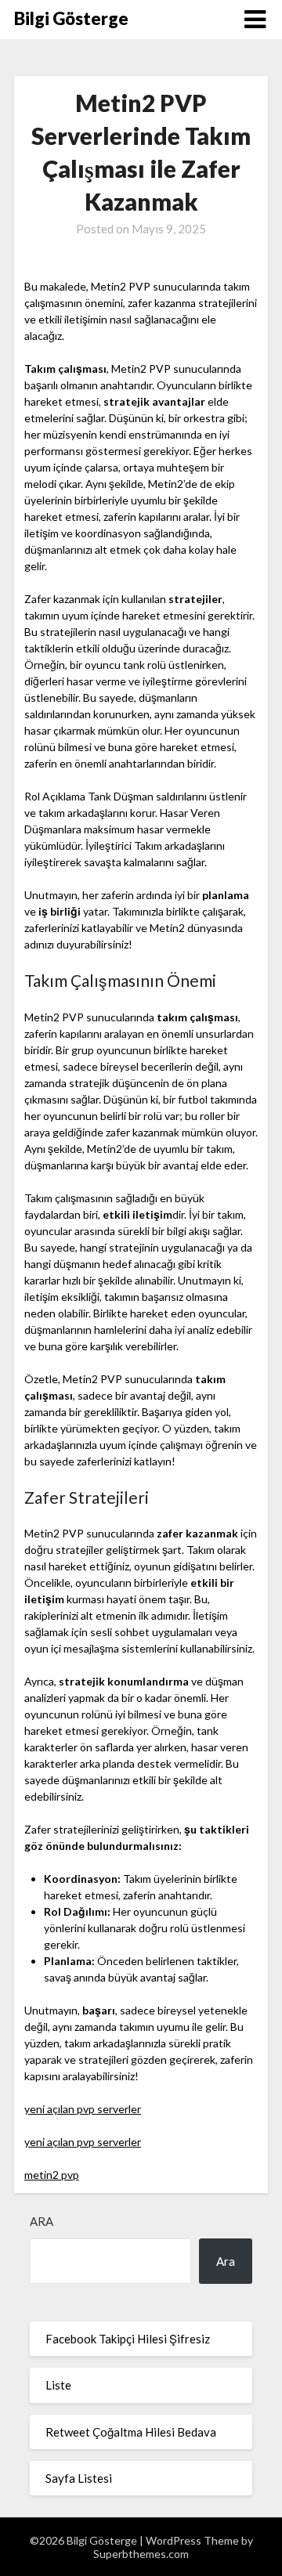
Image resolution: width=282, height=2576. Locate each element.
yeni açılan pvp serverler (83, 2109)
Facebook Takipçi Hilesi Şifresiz (128, 2339)
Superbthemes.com (141, 2554)
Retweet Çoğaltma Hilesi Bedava (131, 2432)
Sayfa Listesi (79, 2478)
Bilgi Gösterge (71, 18)
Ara (42, 2221)
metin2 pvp (52, 2175)
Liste (58, 2385)
